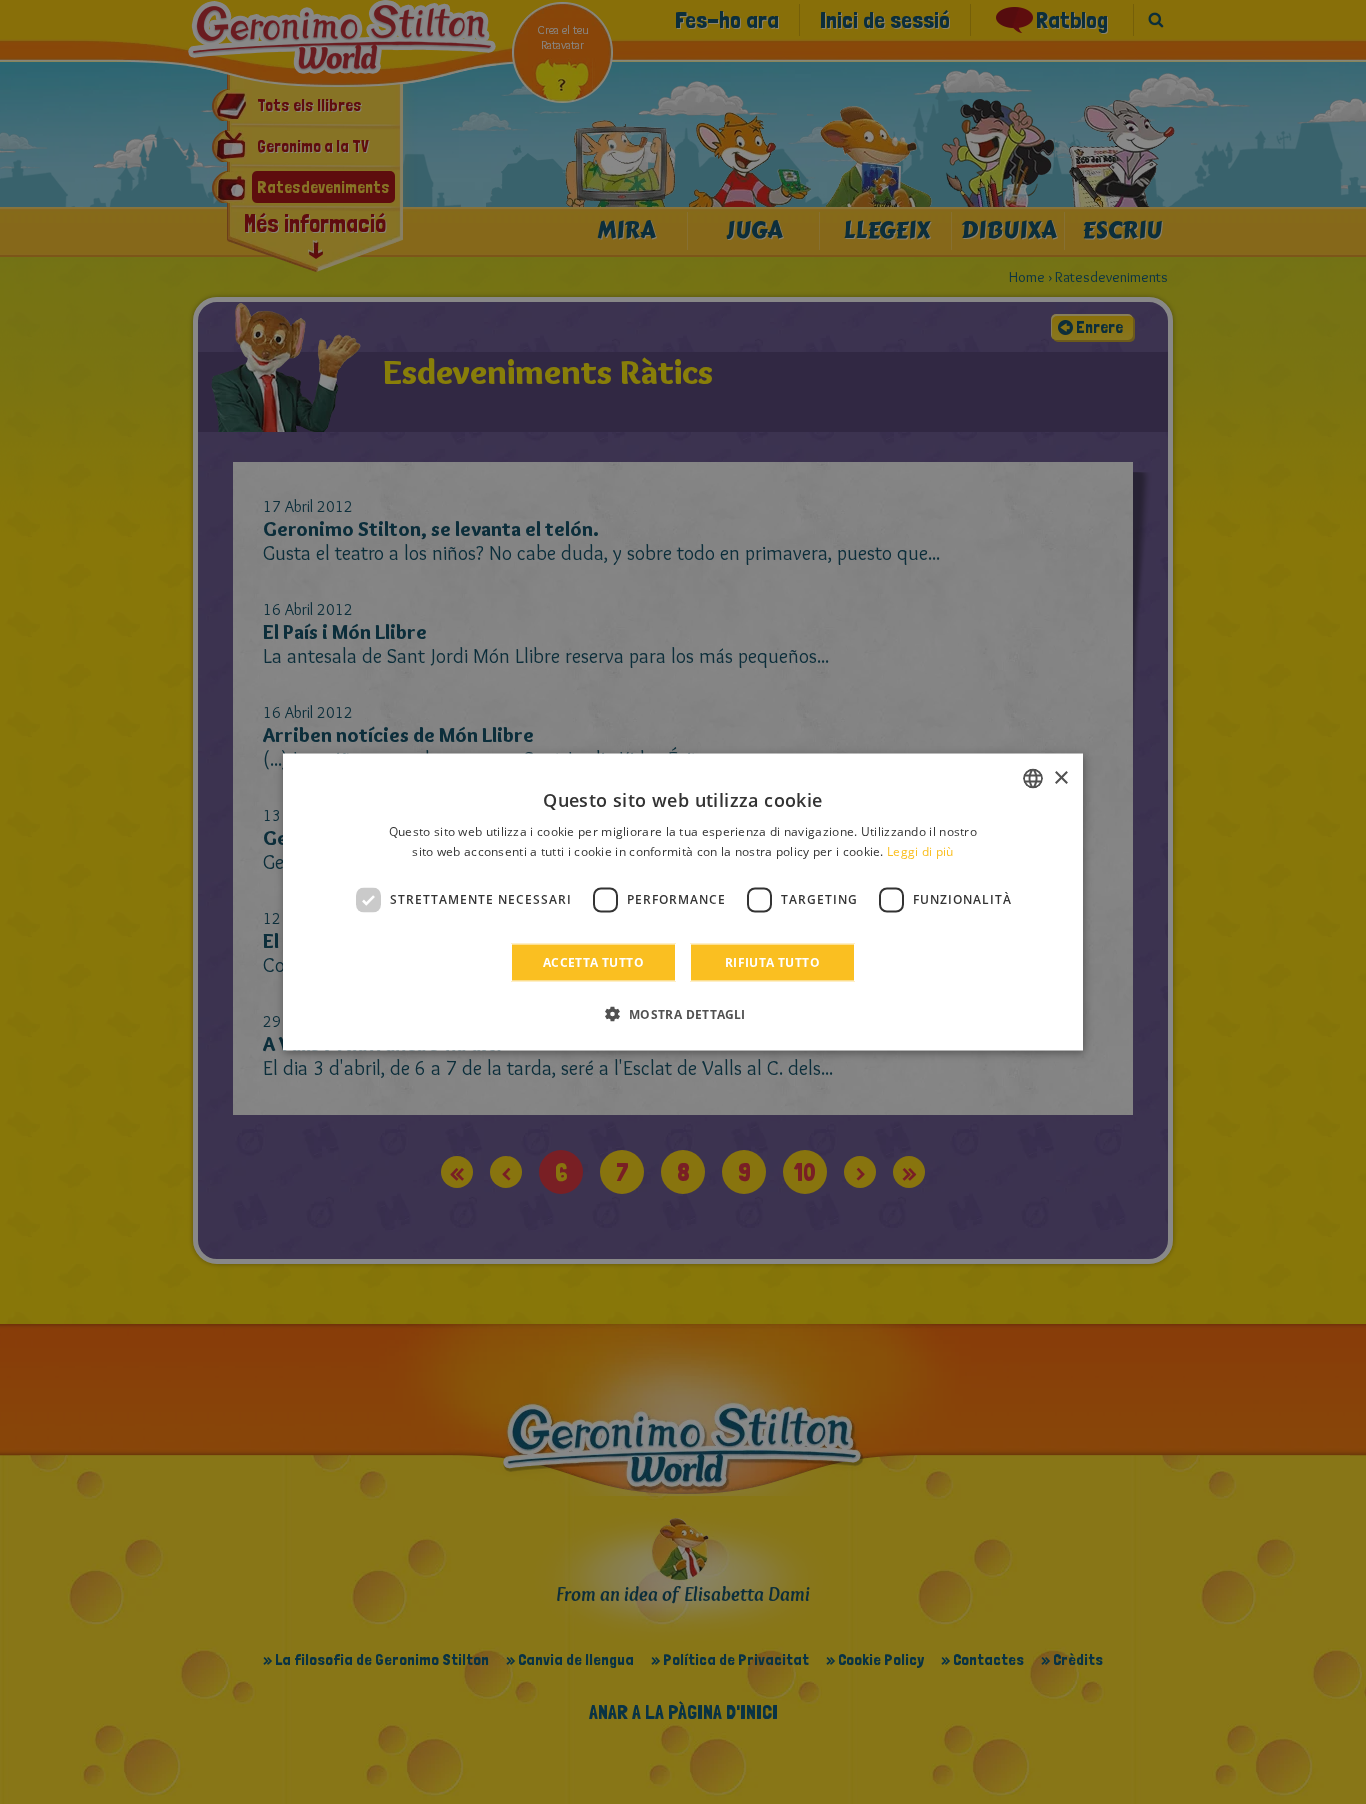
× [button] (1060, 777)
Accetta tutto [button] (593, 961)
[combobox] (1033, 779)
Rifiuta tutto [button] (772, 961)
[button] (682, 1013)
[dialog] (683, 902)
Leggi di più (920, 851)
